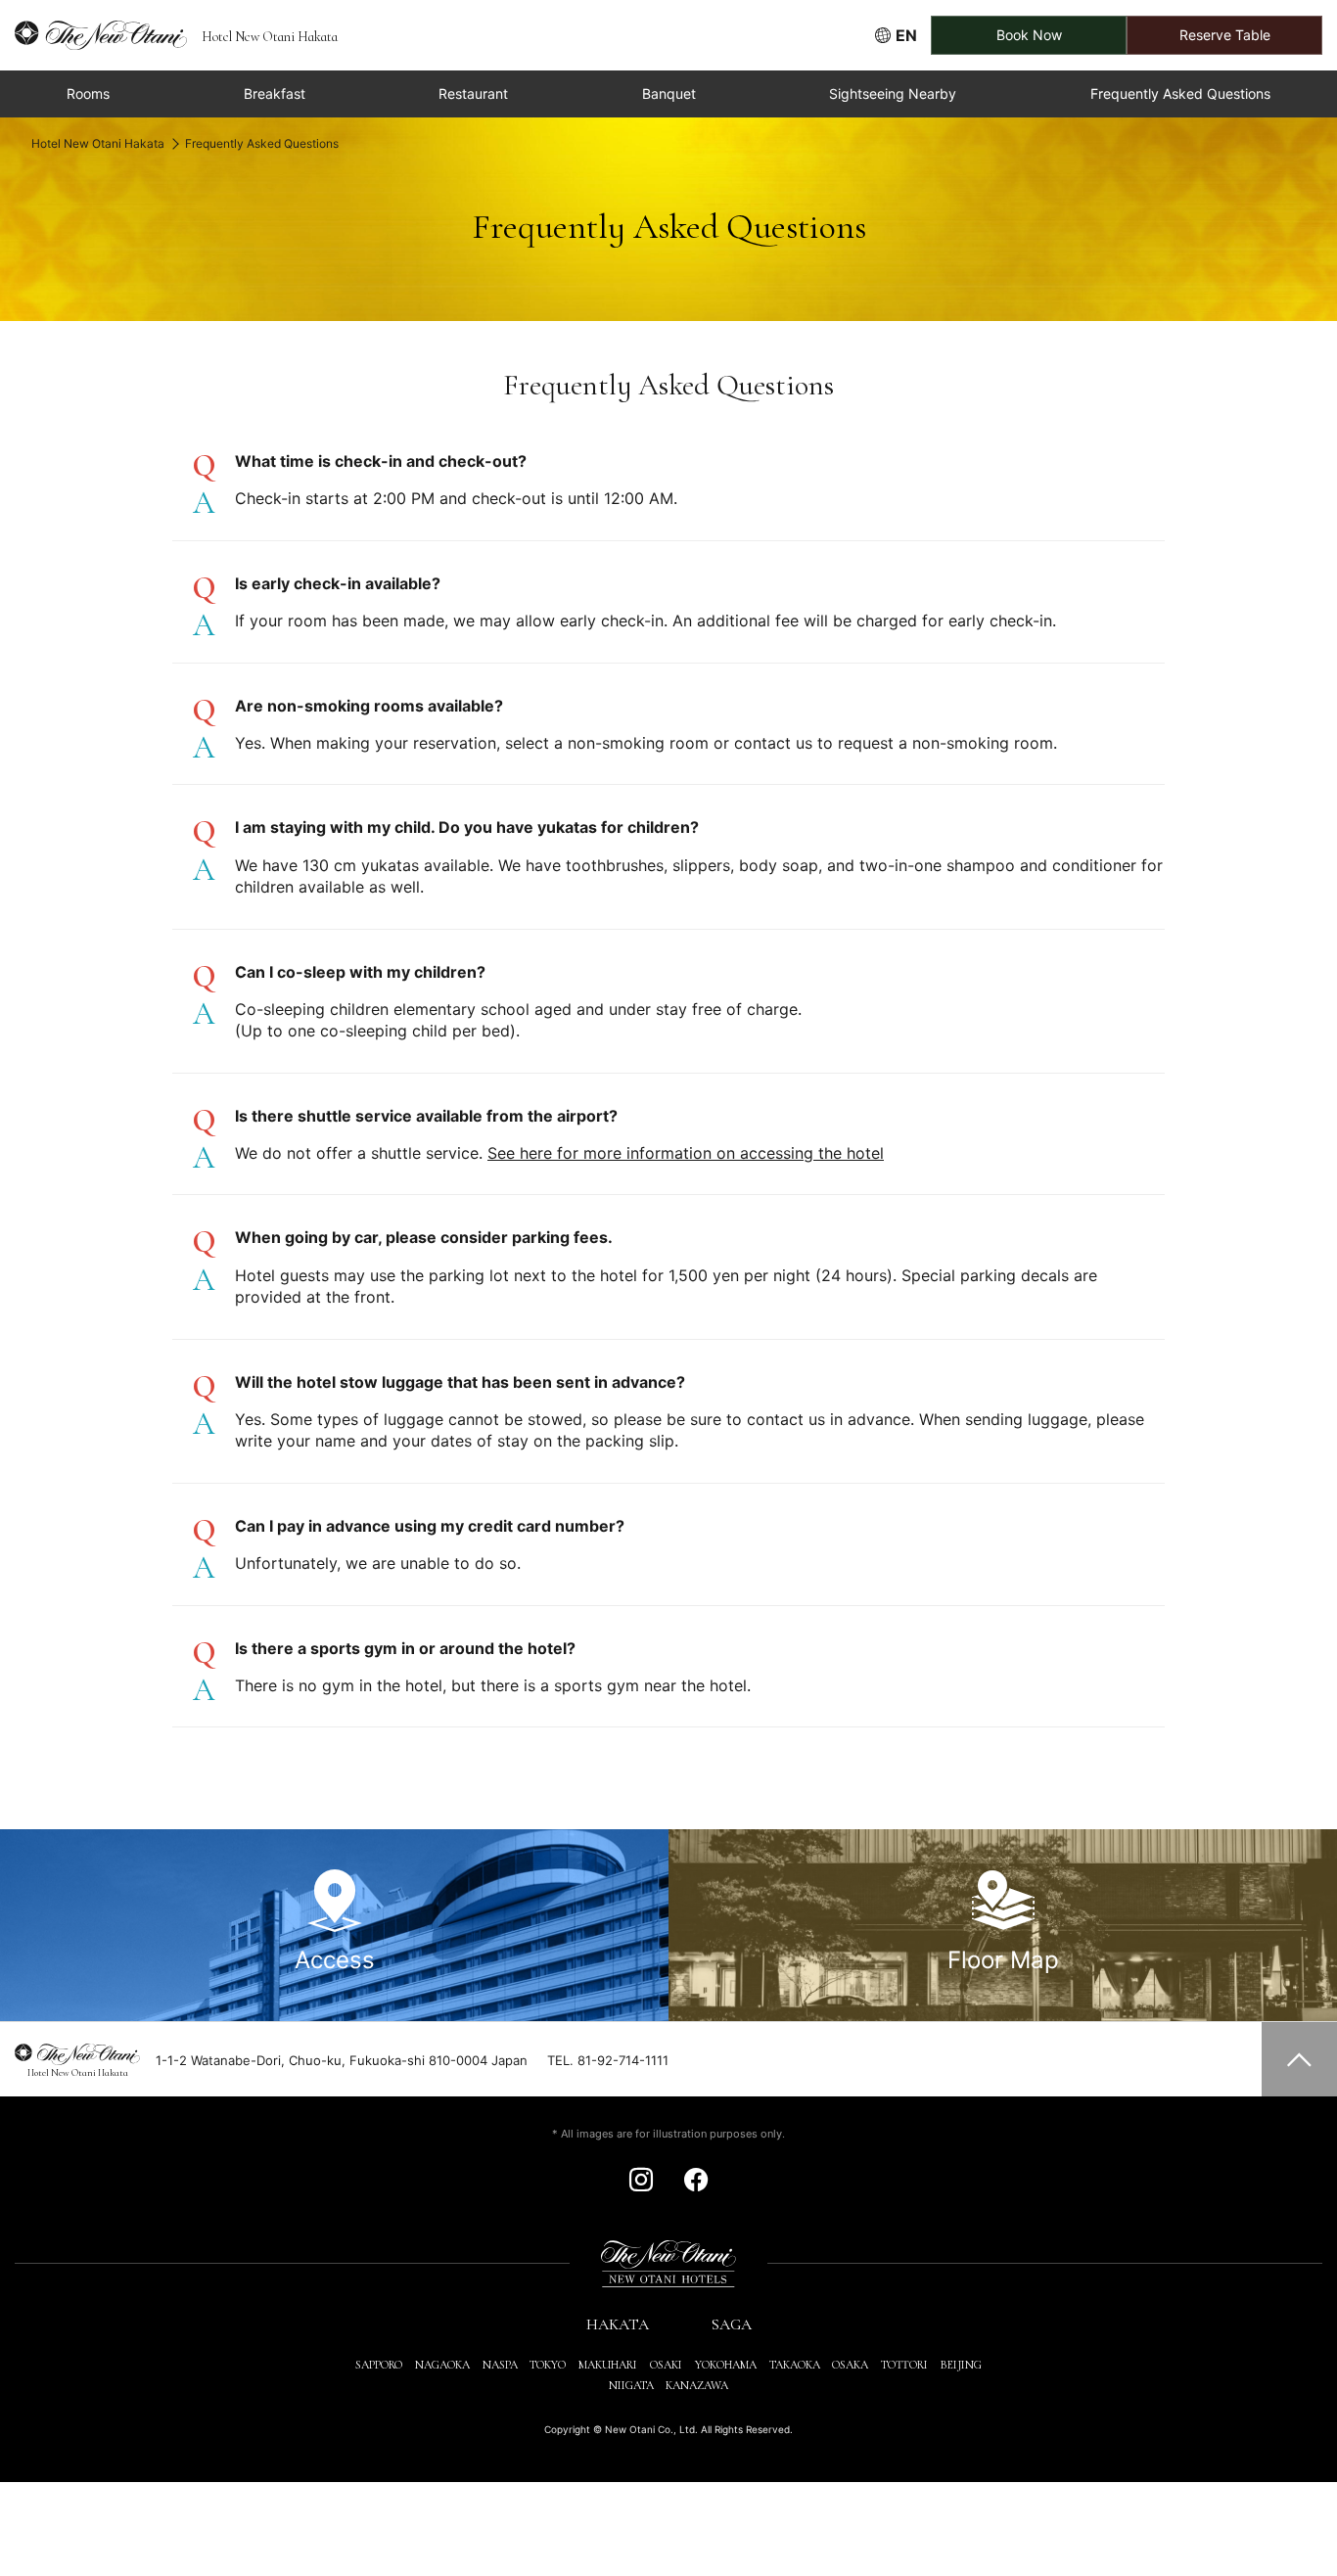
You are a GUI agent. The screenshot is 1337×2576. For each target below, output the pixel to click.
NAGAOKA (442, 2365)
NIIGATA (631, 2385)
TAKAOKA (795, 2365)
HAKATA (618, 2324)
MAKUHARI (608, 2365)
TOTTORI (904, 2365)
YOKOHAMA (726, 2365)
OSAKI (666, 2365)
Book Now (1029, 35)
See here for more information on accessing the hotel (686, 1153)
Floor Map (1003, 1960)
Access (335, 1960)
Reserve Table (1225, 35)
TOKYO (548, 2365)
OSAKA (850, 2365)
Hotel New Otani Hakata (98, 143)
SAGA (732, 2324)
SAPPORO (379, 2365)
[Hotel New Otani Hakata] (93, 35)
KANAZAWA (697, 2385)
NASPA (500, 2365)
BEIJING (961, 2365)
